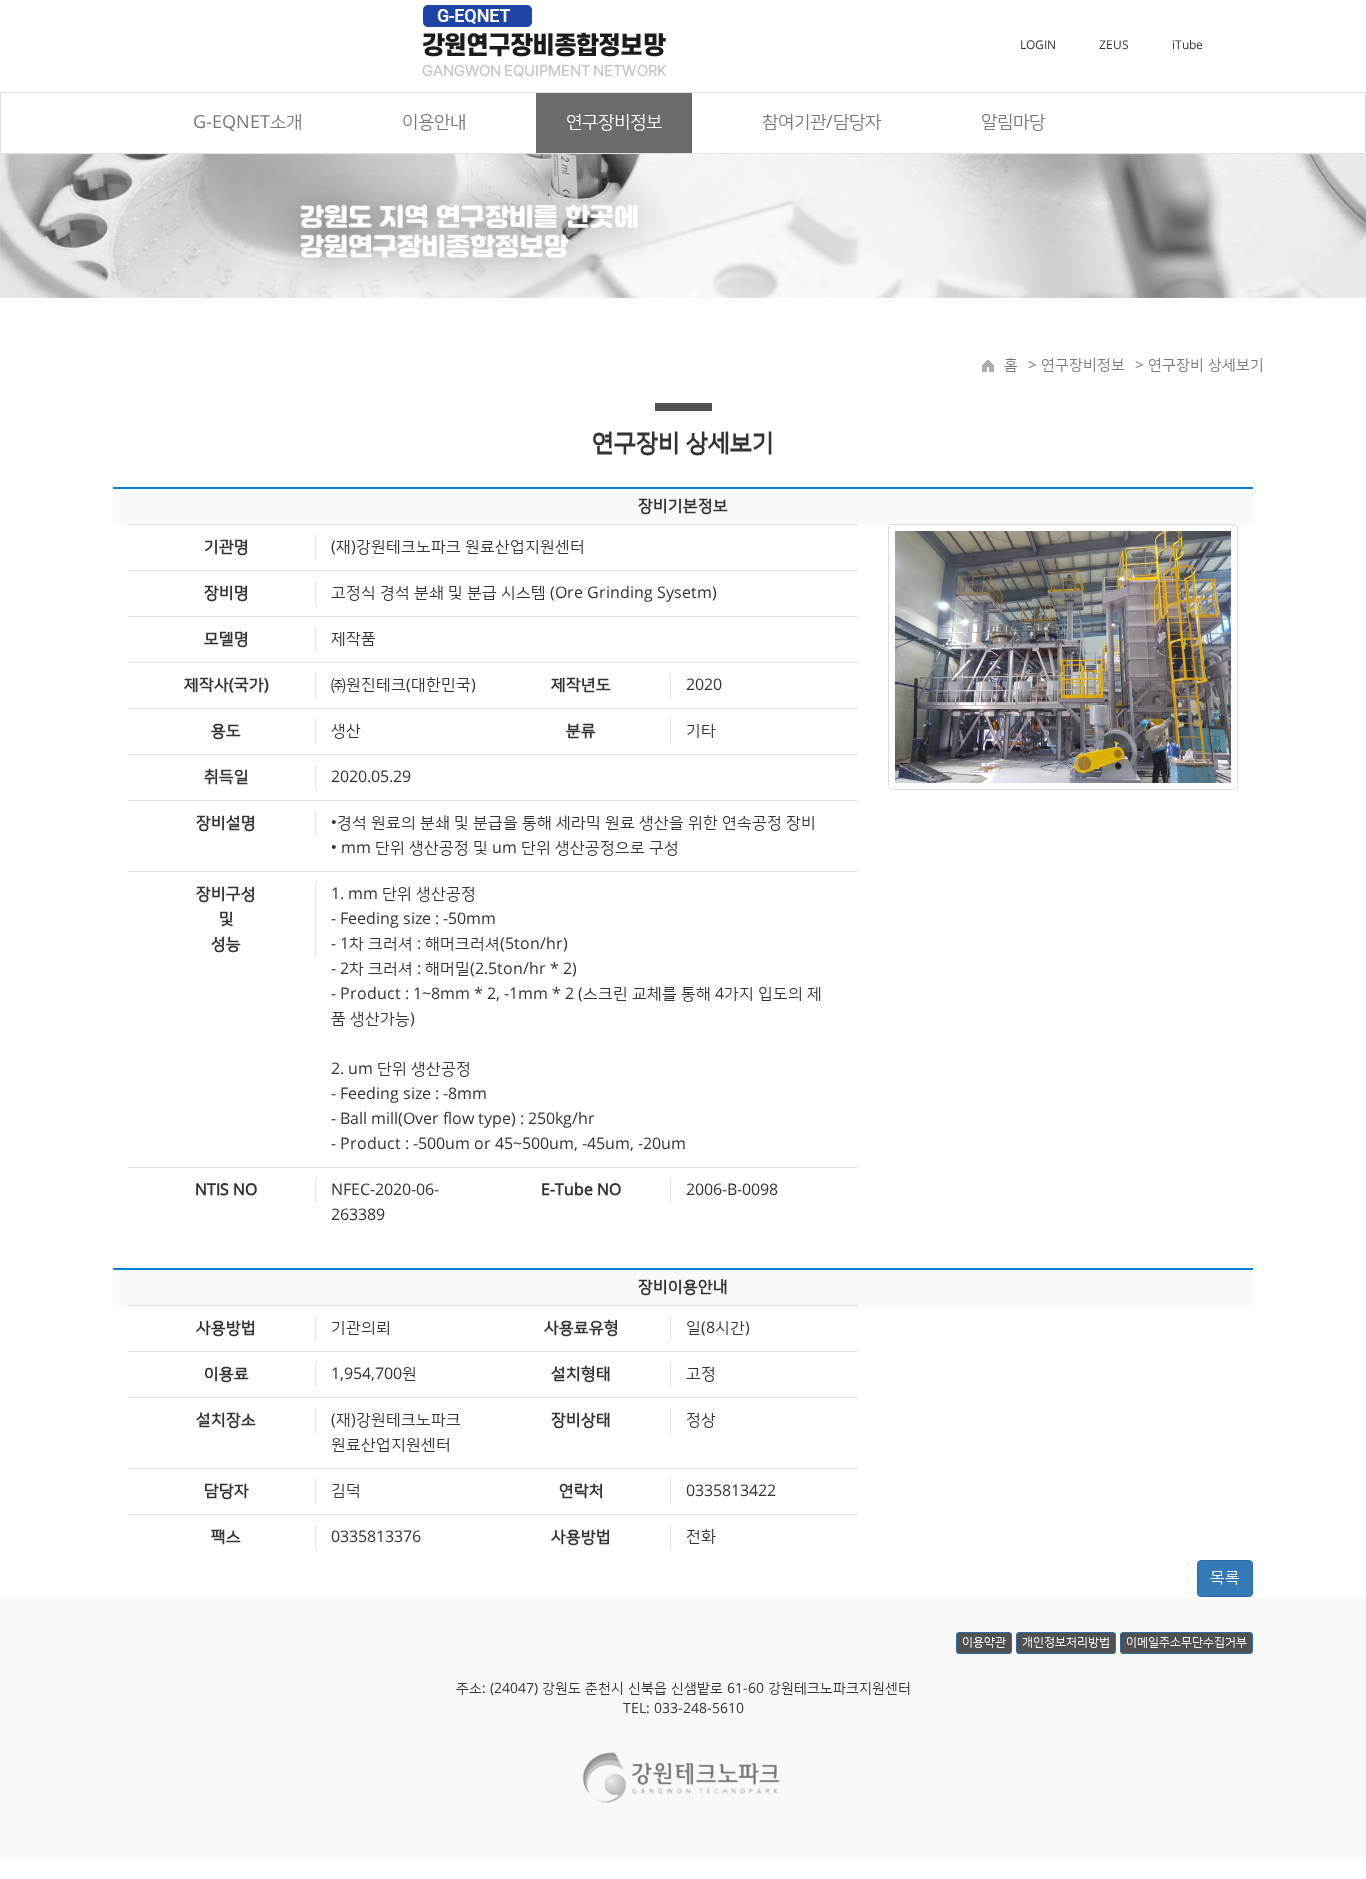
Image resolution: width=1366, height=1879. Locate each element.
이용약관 (984, 1642)
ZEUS (1114, 45)
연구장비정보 (1081, 365)
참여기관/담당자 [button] (821, 123)
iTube (1187, 45)
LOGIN (1038, 45)
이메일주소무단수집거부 (1186, 1642)
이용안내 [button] (434, 123)
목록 (1225, 1578)
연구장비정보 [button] (614, 123)
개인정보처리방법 (1066, 1642)
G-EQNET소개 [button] (247, 123)
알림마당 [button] (1013, 123)
